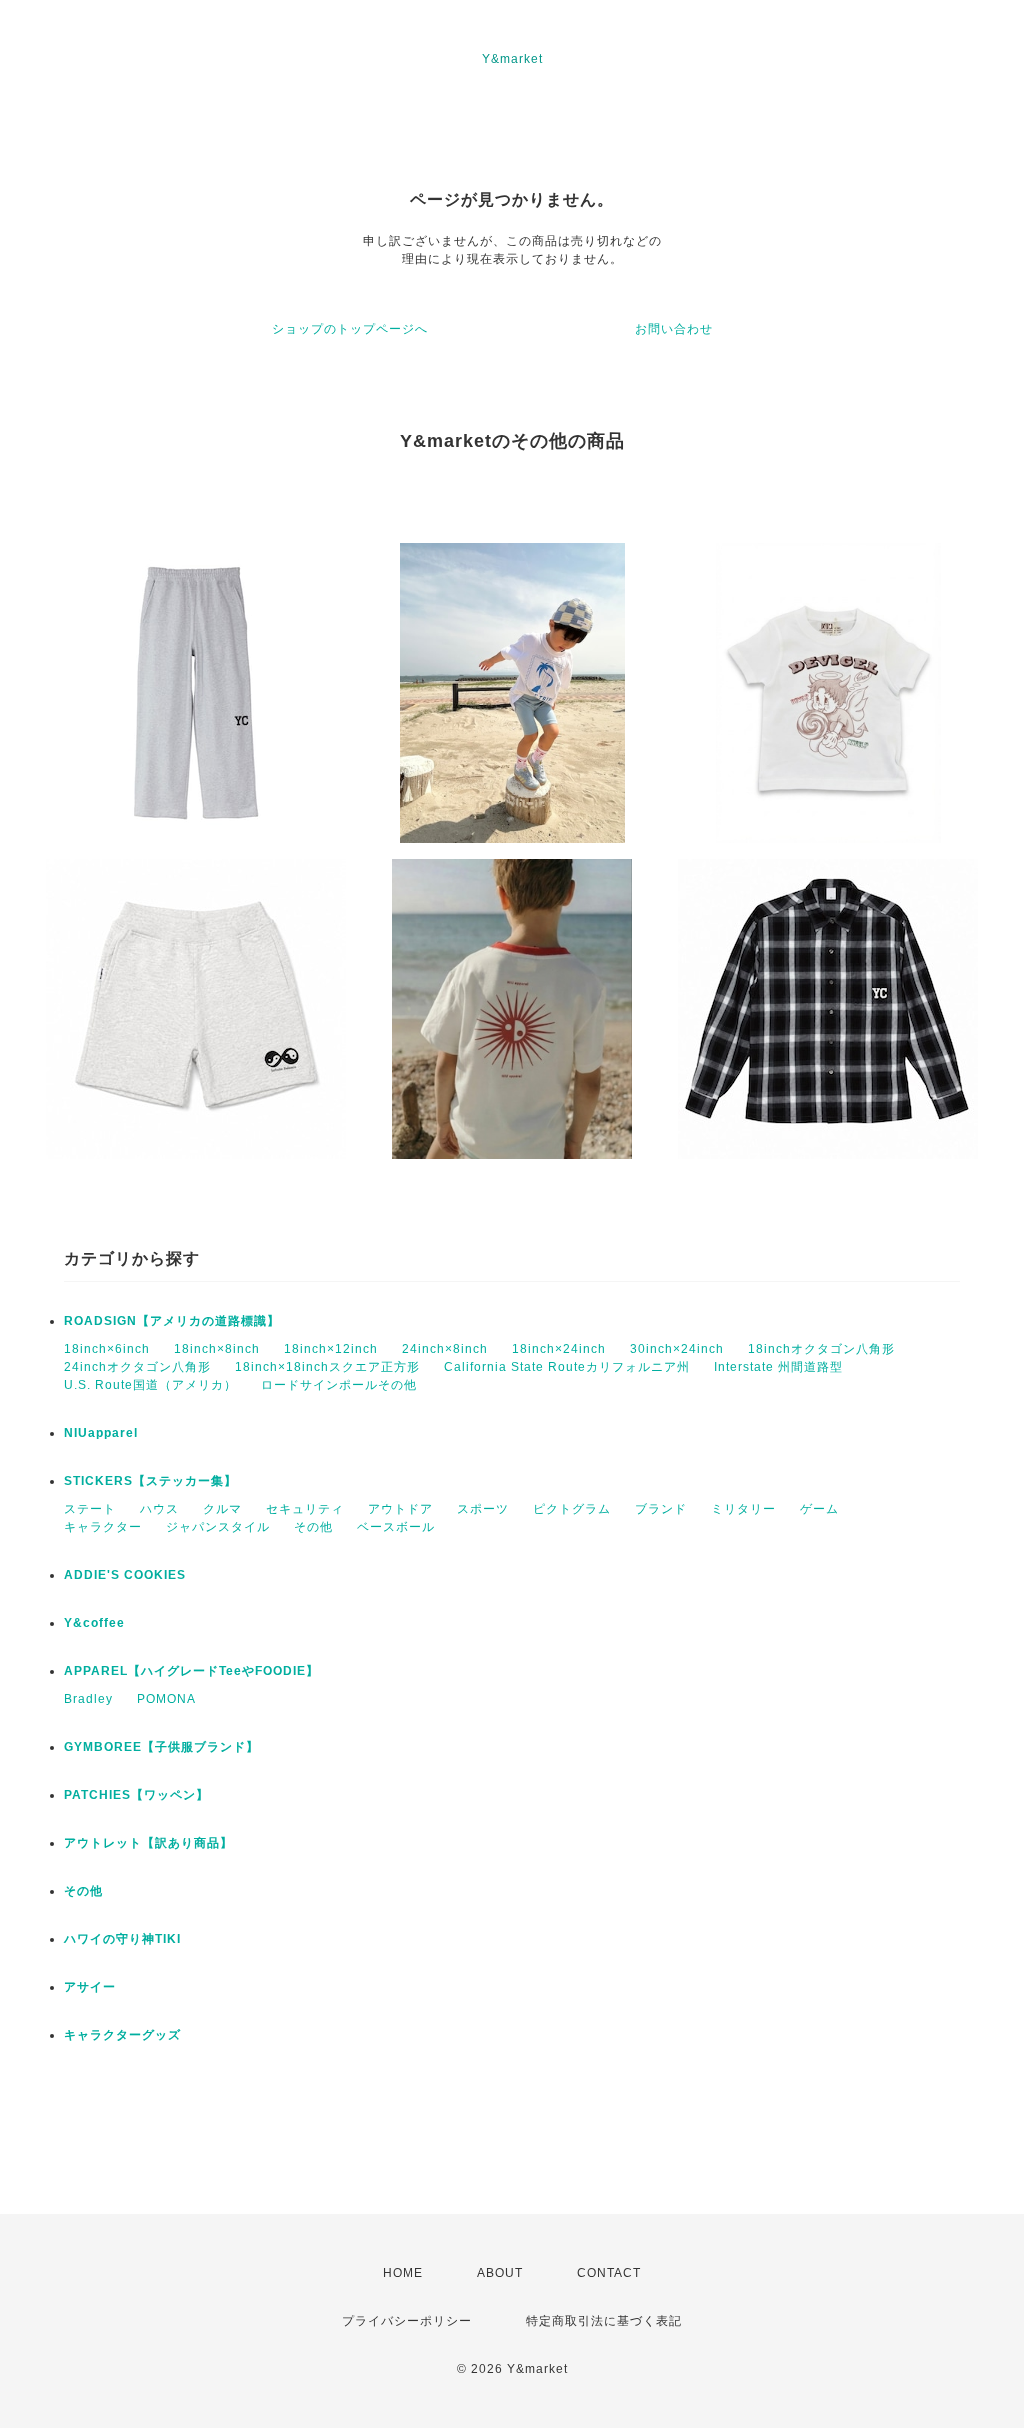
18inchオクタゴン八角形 (821, 1349)
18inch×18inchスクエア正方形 (327, 1367)
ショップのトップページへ (350, 329)
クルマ (222, 1509)
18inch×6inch (107, 1349)
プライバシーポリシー (407, 2321)
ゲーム (819, 1509)
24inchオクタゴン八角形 (137, 1367)
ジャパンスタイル (218, 1527)
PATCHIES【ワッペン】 (136, 1795)
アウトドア (400, 1509)
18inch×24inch (559, 1349)
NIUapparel (101, 1433)
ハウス (159, 1509)
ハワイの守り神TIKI (122, 1939)
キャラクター (103, 1527)
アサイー (90, 1987)
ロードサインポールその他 (339, 1385)
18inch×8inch (217, 1349)
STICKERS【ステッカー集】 (150, 1481)
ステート (90, 1509)
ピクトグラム (572, 1509)
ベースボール (396, 1527)
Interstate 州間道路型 (778, 1367)
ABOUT (500, 2273)
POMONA (166, 1699)
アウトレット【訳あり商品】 (148, 1843)
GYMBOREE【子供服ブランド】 (161, 1747)
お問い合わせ (674, 329)
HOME (403, 2273)
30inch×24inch (677, 1349)
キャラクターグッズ (122, 2035)
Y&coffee (94, 1623)
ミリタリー (743, 1509)
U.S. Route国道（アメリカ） (150, 1385)
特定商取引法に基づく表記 (604, 2321)
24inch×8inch (445, 1349)
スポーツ (483, 1509)
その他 (313, 1527)
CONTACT (609, 2273)
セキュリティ (305, 1509)
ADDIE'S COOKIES (125, 1575)
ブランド (661, 1509)
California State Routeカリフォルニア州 (567, 1367)
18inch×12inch (331, 1349)
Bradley (88, 1699)
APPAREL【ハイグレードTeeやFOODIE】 (191, 1671)
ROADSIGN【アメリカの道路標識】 (172, 1321)
